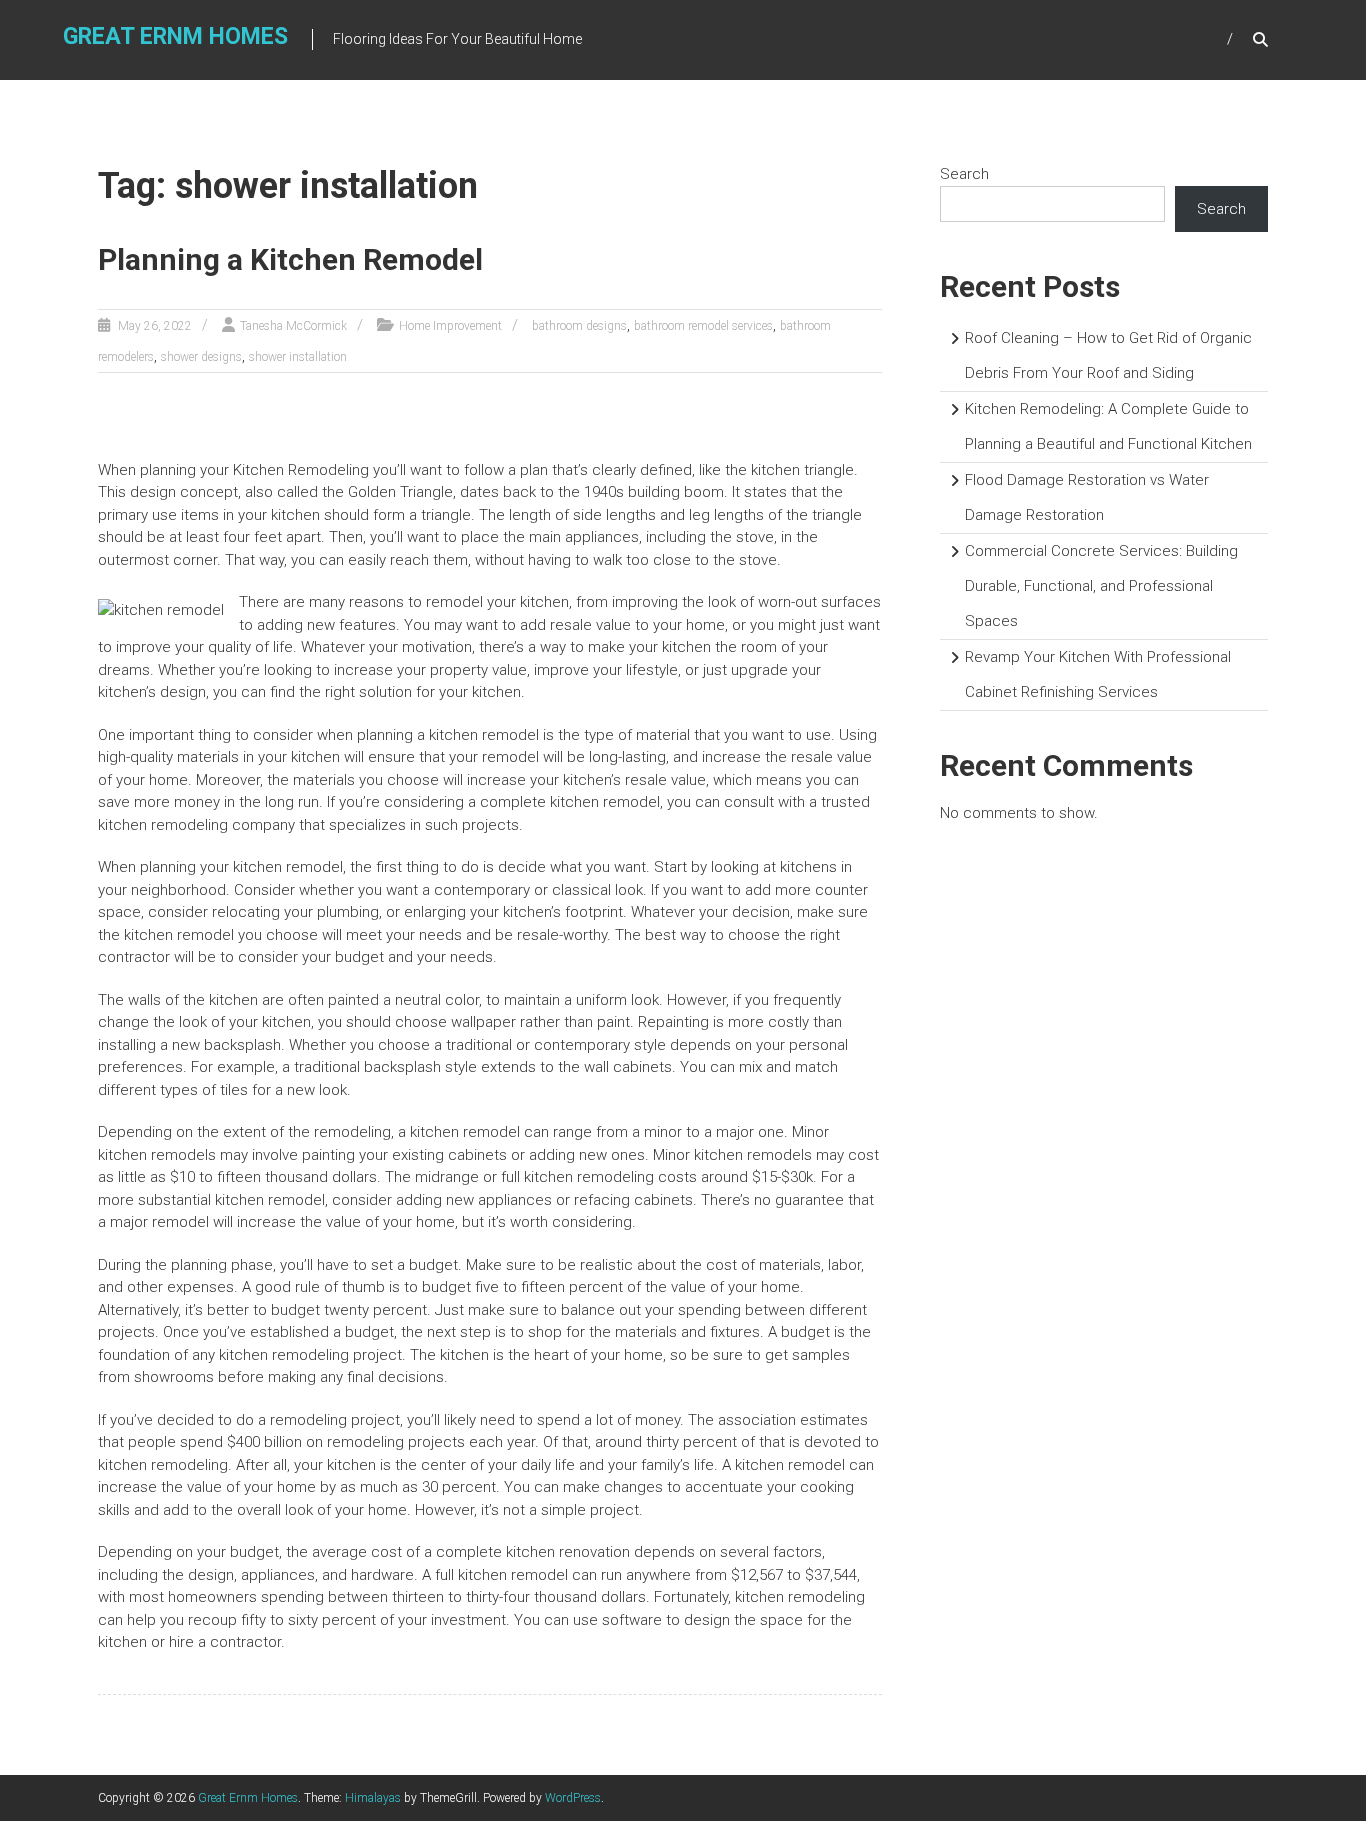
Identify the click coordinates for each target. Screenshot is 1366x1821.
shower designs (201, 357)
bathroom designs (579, 326)
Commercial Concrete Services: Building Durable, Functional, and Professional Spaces (1101, 586)
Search (964, 174)
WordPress (573, 1798)
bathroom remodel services (703, 326)
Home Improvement (450, 326)
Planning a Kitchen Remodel (290, 259)
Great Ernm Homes (175, 36)
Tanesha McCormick (293, 326)
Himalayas (373, 1798)
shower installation (298, 357)
